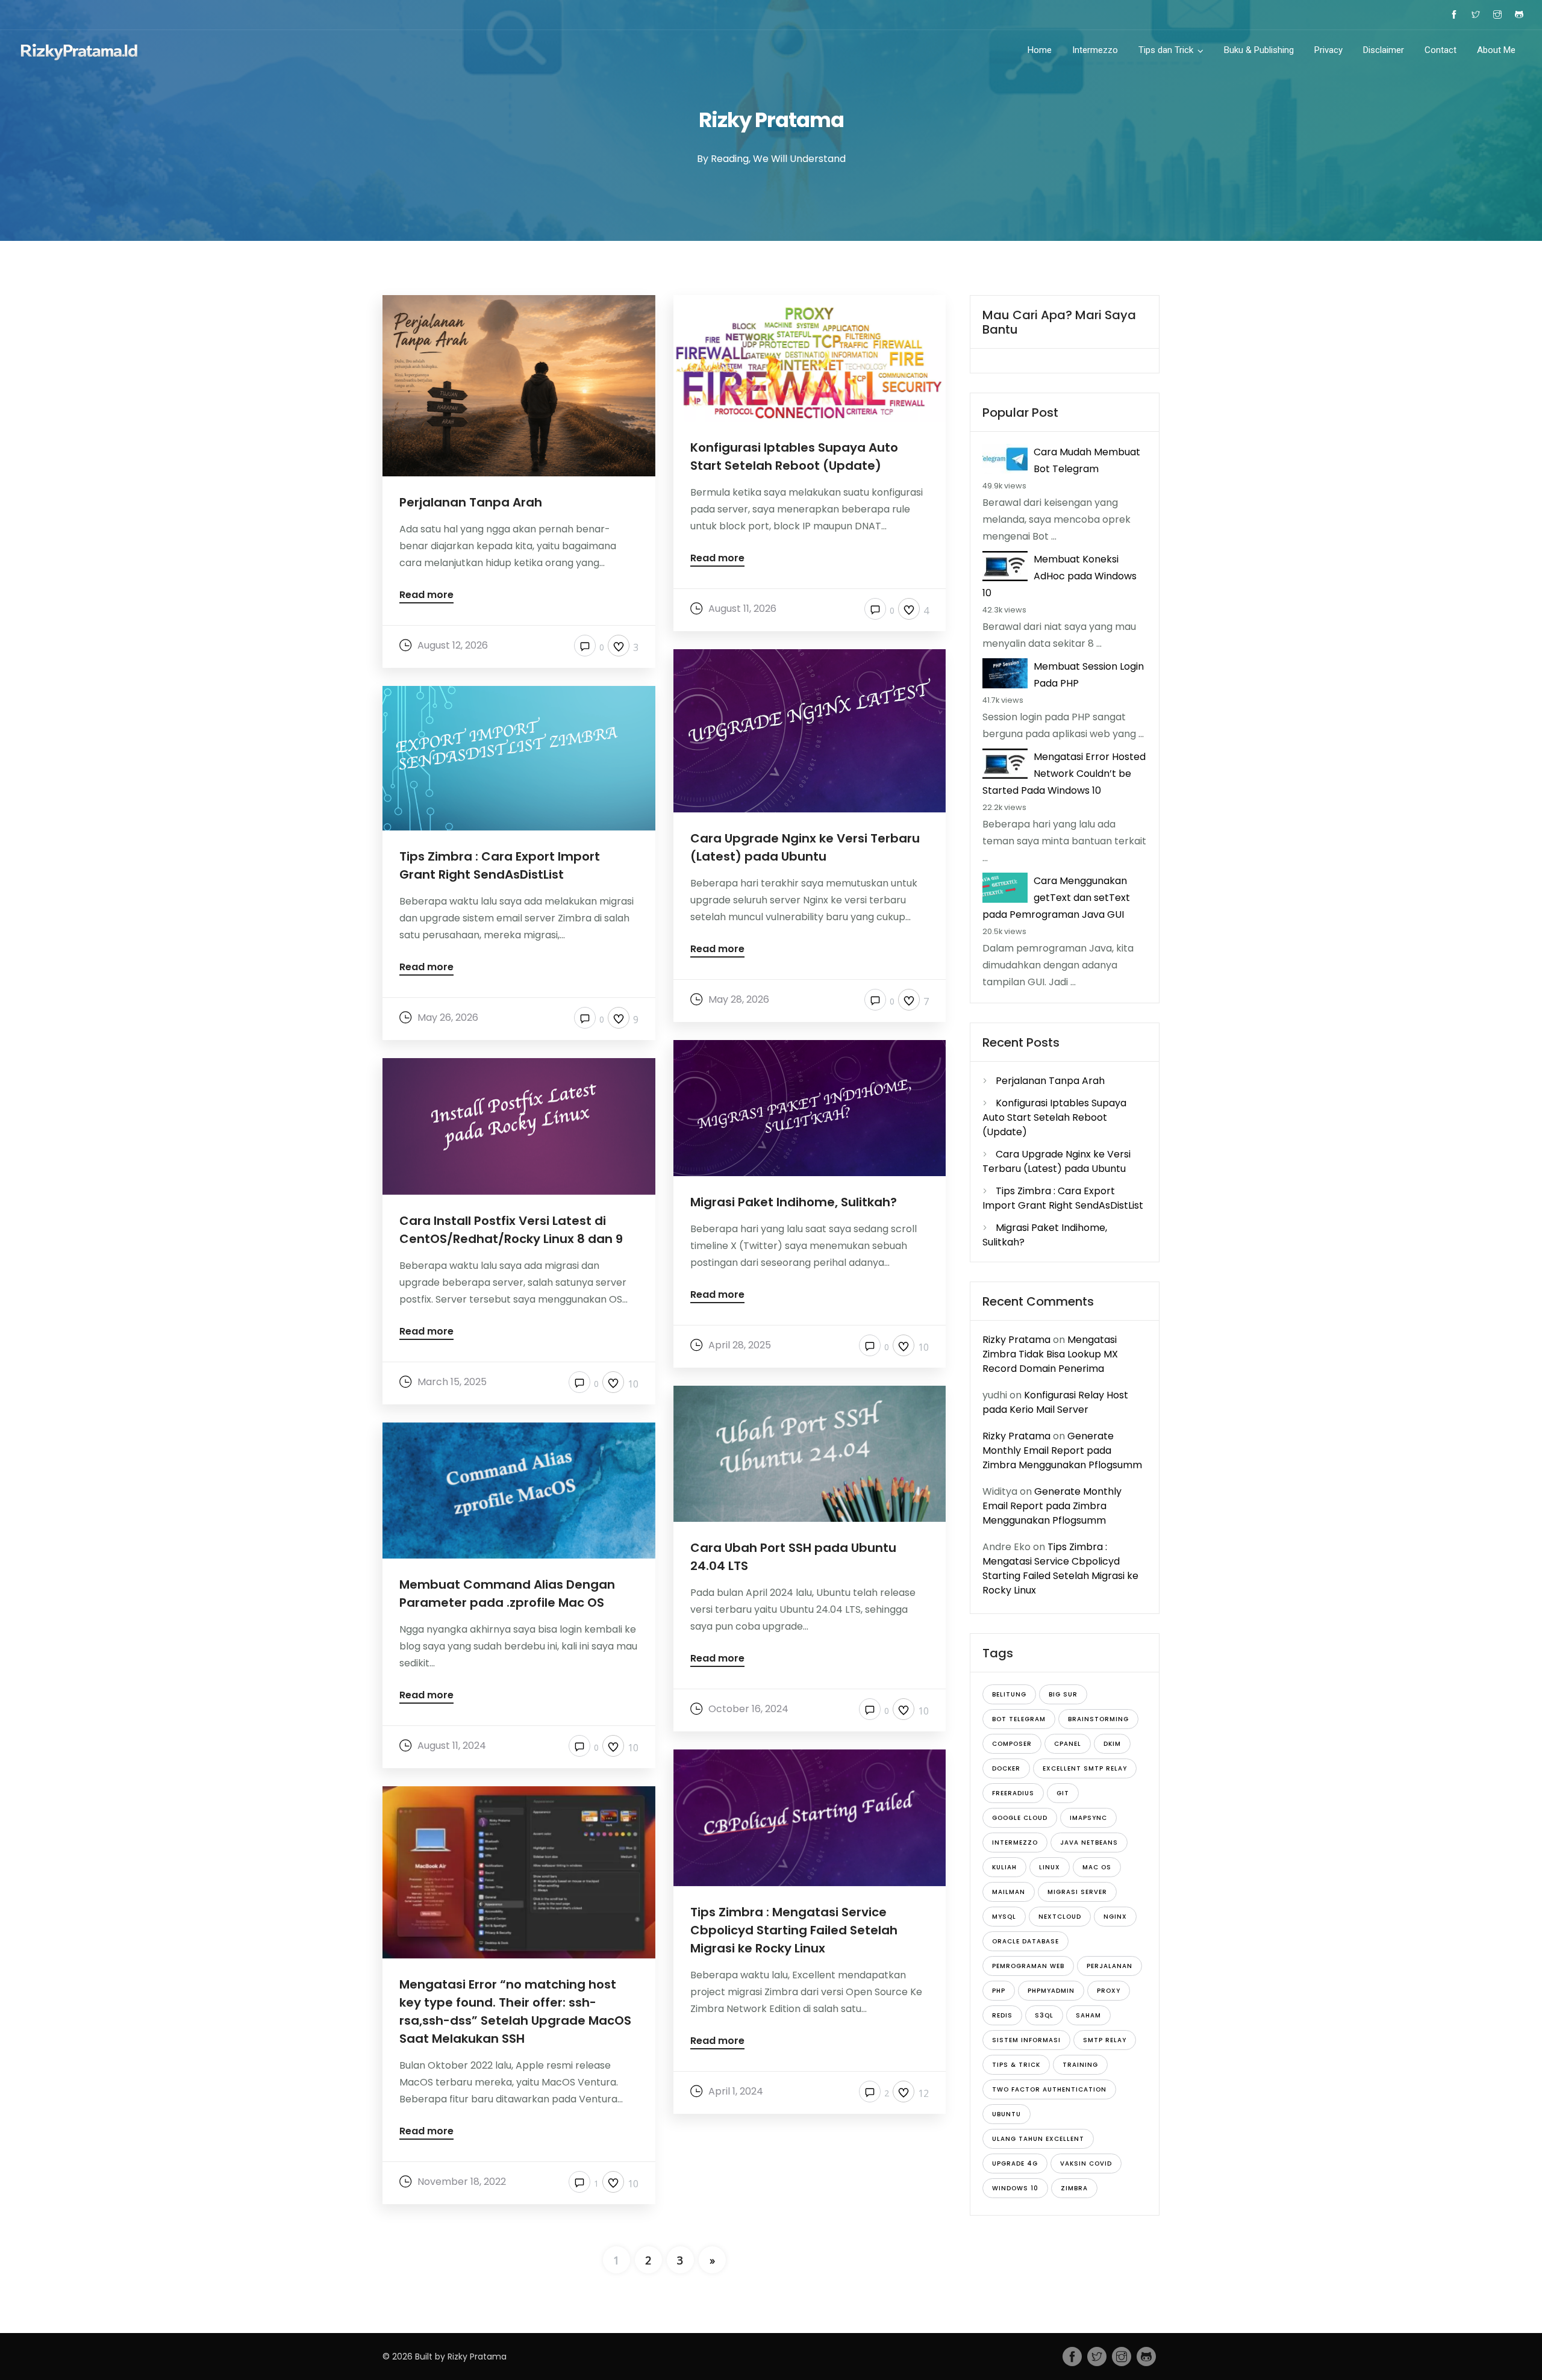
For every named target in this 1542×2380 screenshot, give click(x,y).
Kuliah (1004, 1867)
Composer (1012, 1744)
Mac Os (1097, 1867)
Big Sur (1063, 1694)
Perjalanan (1110, 1966)
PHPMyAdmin (1051, 1991)
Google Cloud (1020, 1818)
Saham (1088, 2015)
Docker (1006, 1768)
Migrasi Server (1077, 1892)
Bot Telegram (1019, 1719)
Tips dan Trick (1166, 50)
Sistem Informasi (1026, 2040)
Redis (1002, 2015)
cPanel (1068, 1744)
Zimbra (1074, 2188)
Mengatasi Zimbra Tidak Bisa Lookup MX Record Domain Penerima (1050, 1354)
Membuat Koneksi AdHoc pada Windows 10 (1060, 576)
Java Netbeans (1089, 1843)
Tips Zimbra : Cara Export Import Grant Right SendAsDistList (1063, 1198)
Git (1063, 1793)
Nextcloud (1060, 1917)
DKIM (1112, 1744)
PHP (999, 1991)
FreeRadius (1013, 1793)
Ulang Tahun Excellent (1038, 2139)
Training (1080, 2065)
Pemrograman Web (1028, 1966)
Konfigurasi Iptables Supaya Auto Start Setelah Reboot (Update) (1054, 1117)
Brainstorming (1098, 1719)
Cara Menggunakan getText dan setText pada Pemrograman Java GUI (1056, 898)
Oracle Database (1025, 1941)
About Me (1496, 50)
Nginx (1115, 1917)
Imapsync (1088, 1818)
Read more (426, 596)
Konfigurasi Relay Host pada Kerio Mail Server (1055, 1402)
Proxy (1109, 1991)
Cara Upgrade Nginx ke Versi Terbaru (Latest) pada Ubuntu (1057, 1161)
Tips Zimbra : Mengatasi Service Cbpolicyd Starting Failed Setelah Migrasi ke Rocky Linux (1060, 1568)
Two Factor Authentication (1049, 2089)
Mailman (1009, 1892)
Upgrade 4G (1015, 2163)
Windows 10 (1015, 2188)
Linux (1050, 1867)
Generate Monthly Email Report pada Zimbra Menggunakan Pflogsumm (1062, 1450)
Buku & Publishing (1259, 50)
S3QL (1044, 2015)
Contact (1441, 50)
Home (1040, 50)
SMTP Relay (1105, 2040)
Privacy (1328, 50)
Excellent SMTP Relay (1085, 1768)
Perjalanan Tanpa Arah (1050, 1081)
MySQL (1004, 1917)
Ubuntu (1007, 2114)
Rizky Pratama (1016, 1340)
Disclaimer (1384, 50)
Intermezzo (1095, 50)
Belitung (1009, 1694)
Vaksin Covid (1086, 2163)
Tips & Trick (1016, 2065)
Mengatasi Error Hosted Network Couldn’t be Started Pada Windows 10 (1064, 774)
